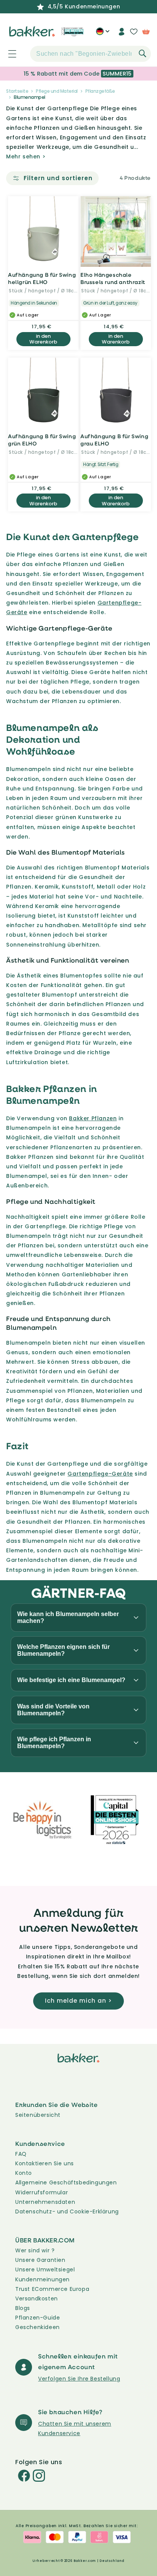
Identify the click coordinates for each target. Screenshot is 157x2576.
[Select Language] (103, 34)
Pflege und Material (57, 91)
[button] (8, 54)
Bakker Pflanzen (93, 1118)
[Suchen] (143, 53)
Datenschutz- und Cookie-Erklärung (67, 2211)
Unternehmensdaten (45, 2202)
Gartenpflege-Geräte (100, 1474)
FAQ (21, 2154)
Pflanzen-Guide (38, 2318)
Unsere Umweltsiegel (45, 2270)
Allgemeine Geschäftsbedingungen (66, 2182)
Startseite (17, 91)
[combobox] (91, 54)
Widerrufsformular (42, 2192)
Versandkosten (37, 2299)
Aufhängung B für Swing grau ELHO (114, 440)
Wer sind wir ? (35, 2250)
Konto (24, 2173)
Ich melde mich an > (78, 2001)
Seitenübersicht (38, 2115)
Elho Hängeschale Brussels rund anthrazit (113, 278)
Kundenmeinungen (42, 2279)
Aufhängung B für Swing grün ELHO (42, 440)
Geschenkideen (38, 2327)
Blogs (23, 2308)
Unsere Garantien (40, 2260)
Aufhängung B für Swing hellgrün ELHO (42, 278)
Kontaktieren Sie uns (45, 2163)
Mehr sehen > (26, 156)
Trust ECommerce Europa (52, 2289)
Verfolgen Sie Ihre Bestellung (79, 2379)
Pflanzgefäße (100, 91)
